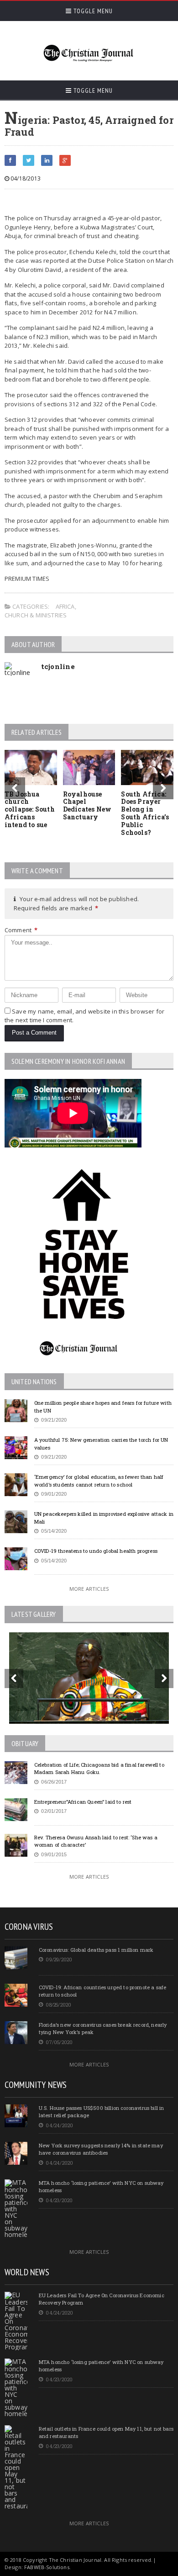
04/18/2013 (25, 178)
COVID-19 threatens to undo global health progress (96, 1551)
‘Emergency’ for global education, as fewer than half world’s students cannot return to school (99, 1481)
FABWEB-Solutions (47, 2567)
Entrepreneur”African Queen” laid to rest (83, 1802)
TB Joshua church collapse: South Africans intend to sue (30, 809)
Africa (65, 606)
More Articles (89, 1589)
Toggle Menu (92, 11)
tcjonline (58, 666)
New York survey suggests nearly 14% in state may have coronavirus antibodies (101, 2149)
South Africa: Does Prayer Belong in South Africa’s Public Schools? (145, 813)
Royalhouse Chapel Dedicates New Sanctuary (87, 805)
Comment (21, 930)
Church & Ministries (36, 615)
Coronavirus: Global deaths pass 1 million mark (96, 1950)
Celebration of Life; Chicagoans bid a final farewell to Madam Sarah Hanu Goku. (99, 1769)
